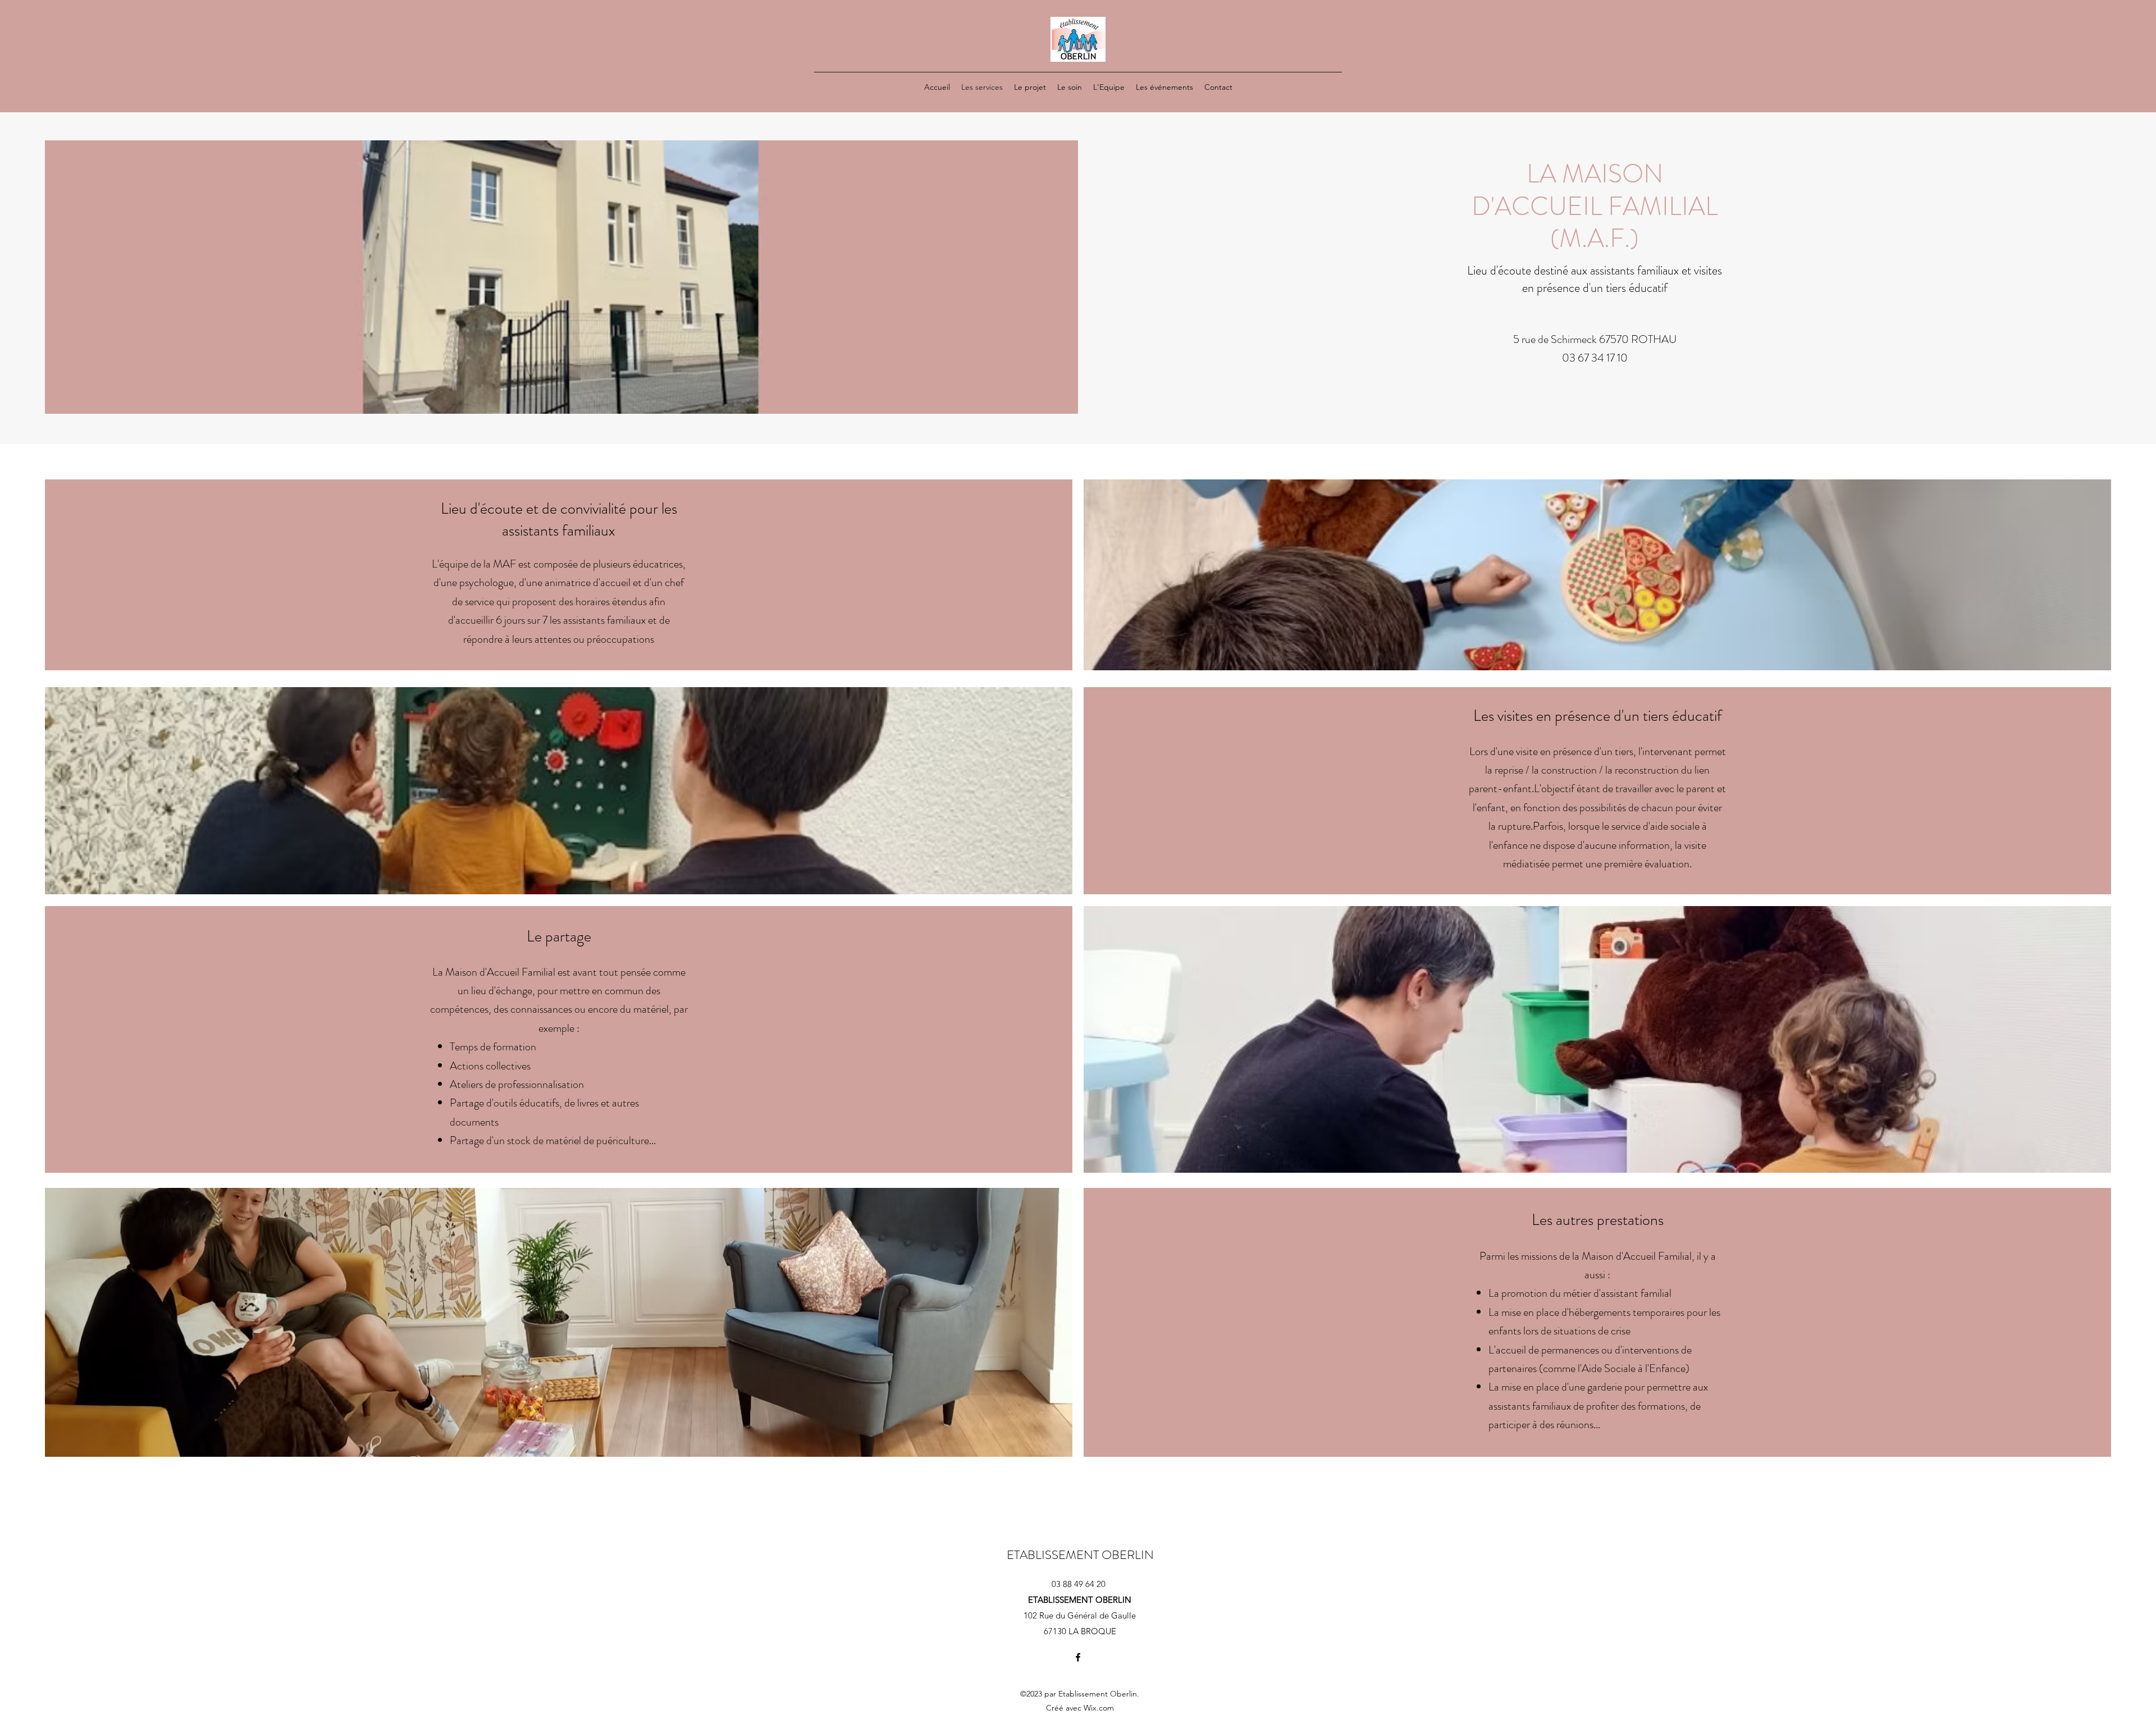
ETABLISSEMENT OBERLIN (1080, 1555)
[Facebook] (1078, 1657)
